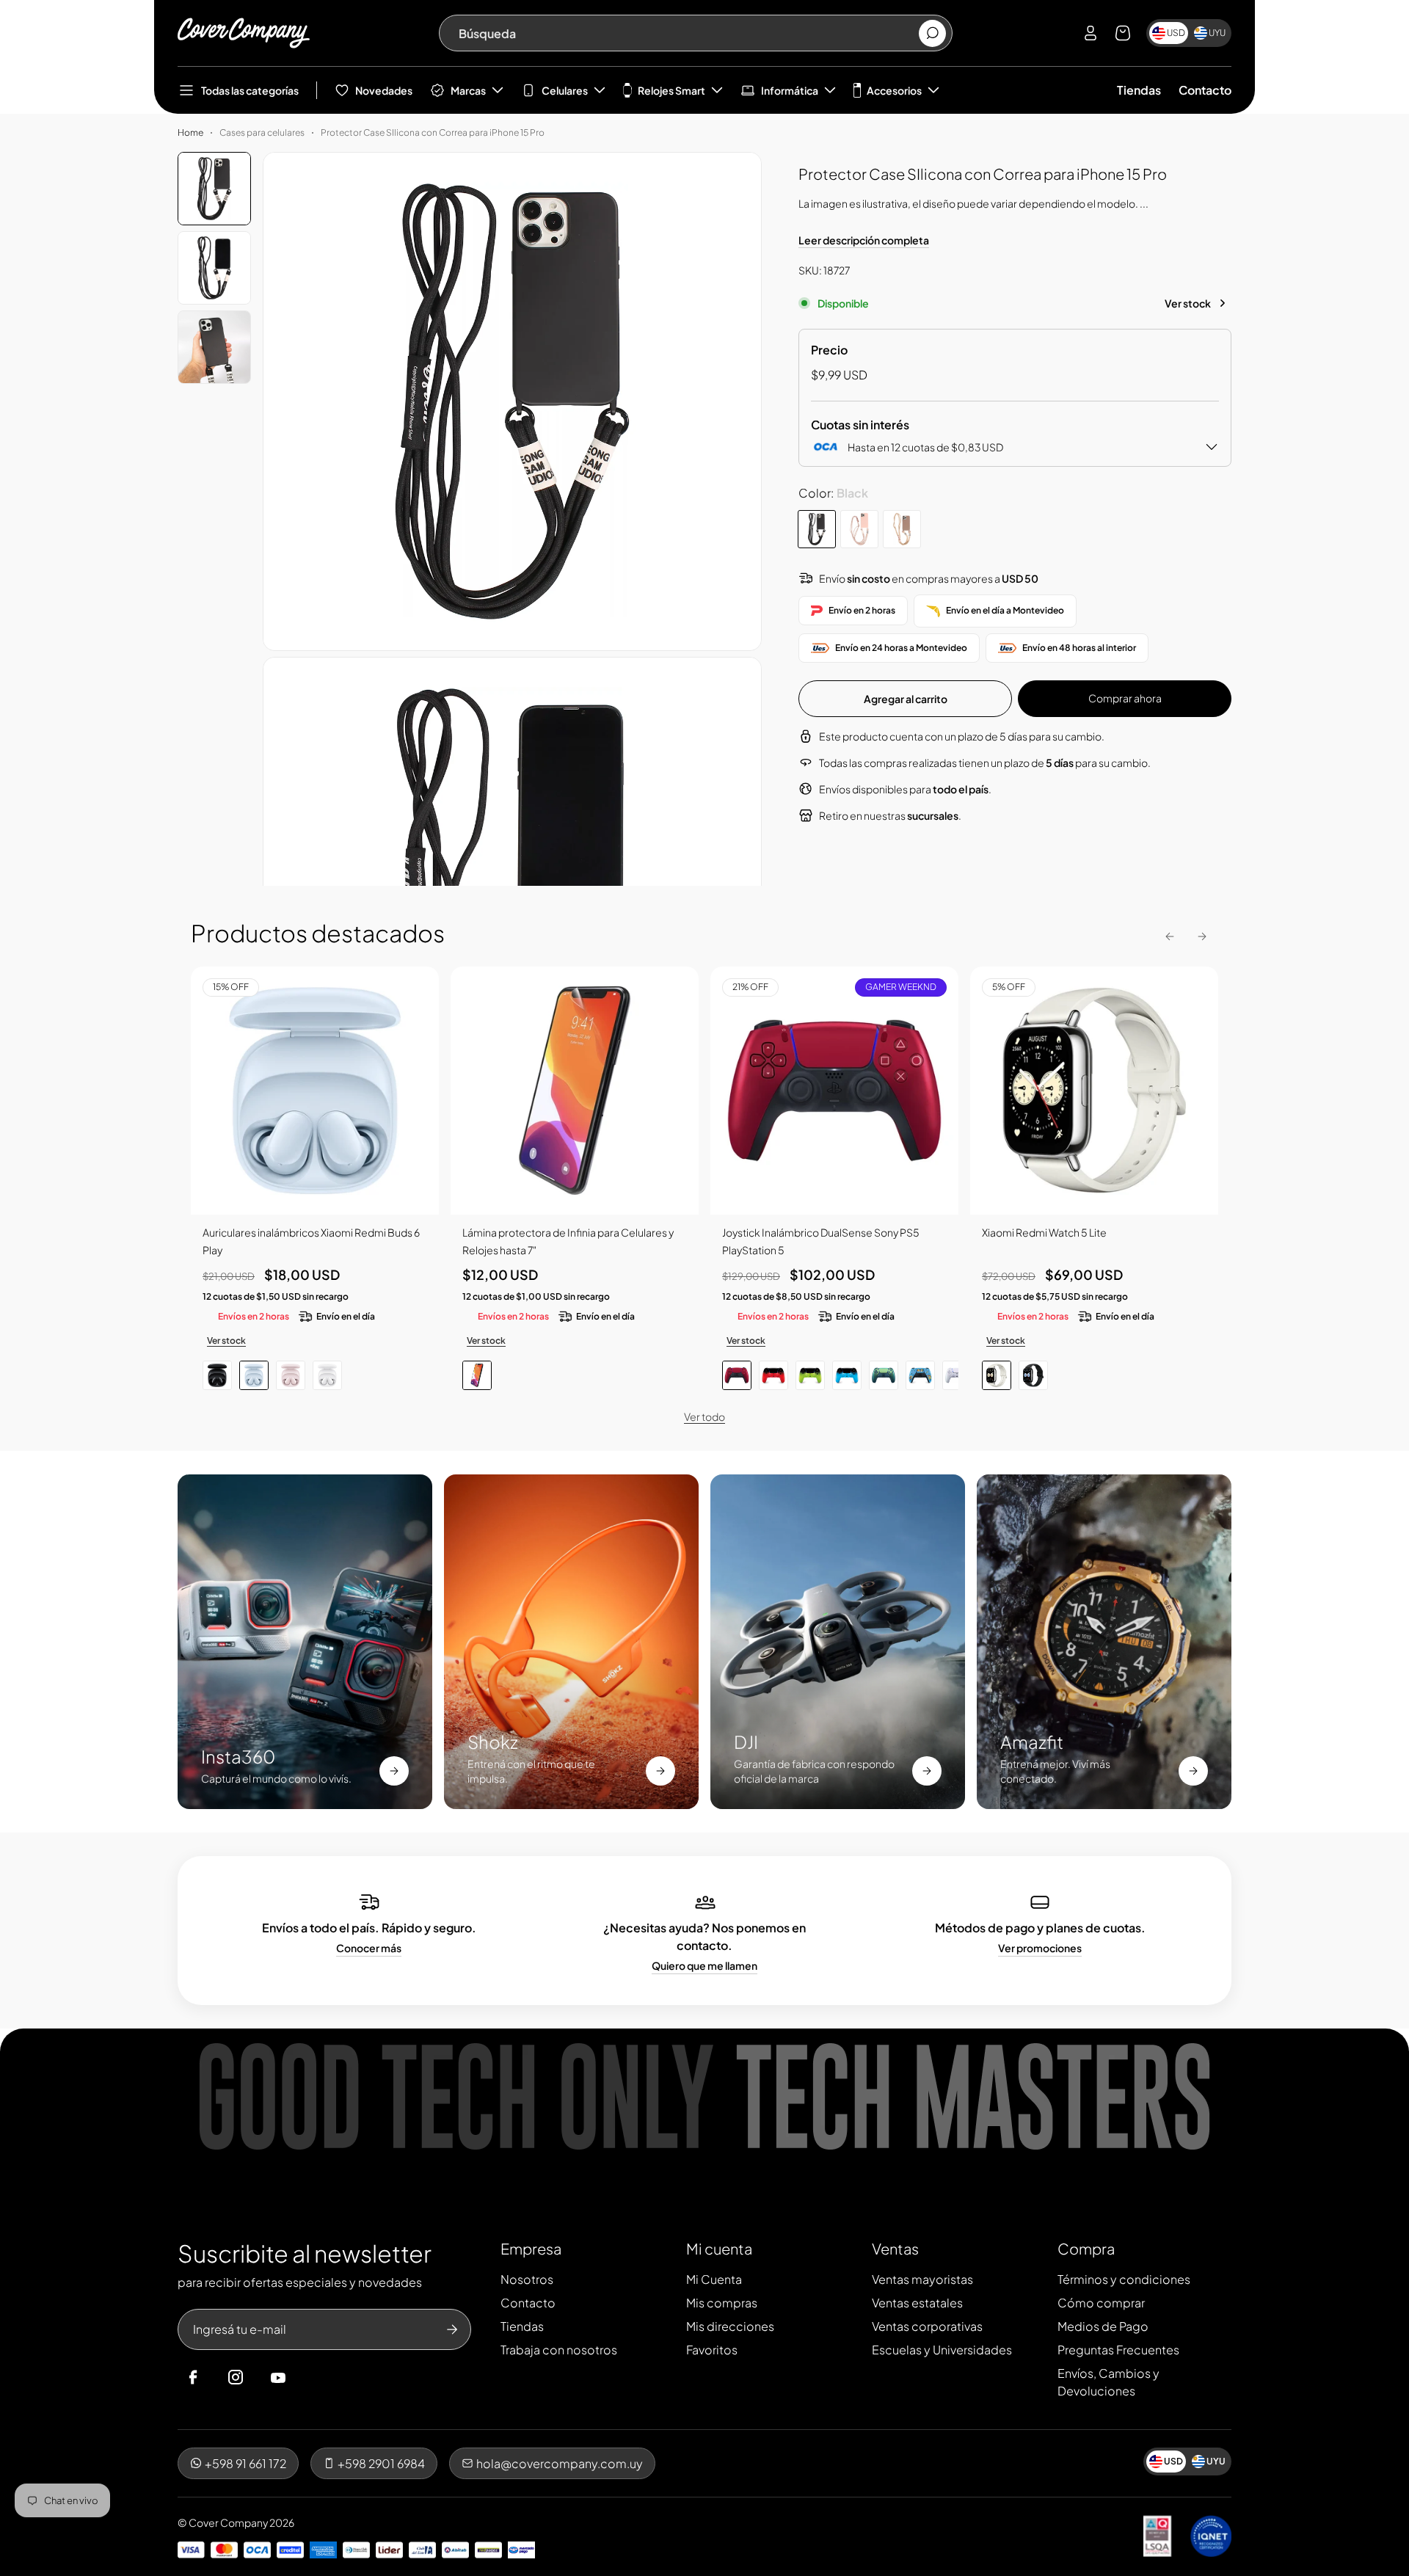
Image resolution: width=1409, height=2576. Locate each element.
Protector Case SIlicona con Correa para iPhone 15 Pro (433, 132)
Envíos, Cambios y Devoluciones (1108, 2382)
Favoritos (712, 2350)
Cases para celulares (262, 132)
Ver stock (1188, 303)
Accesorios (894, 90)
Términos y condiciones (1124, 2279)
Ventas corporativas (927, 2326)
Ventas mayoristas (922, 2279)
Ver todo (704, 1416)
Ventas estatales (917, 2303)
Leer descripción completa (864, 240)
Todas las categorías (250, 90)
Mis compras (722, 2303)
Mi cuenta (719, 2248)
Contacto (1205, 90)
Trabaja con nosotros (559, 2350)
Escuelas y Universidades (942, 2350)
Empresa (531, 2248)
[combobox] (688, 33)
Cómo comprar (1101, 2303)
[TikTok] (306, 2378)
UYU (1217, 33)
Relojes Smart (671, 90)
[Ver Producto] (575, 1091)
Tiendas (1139, 90)
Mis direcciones (730, 2326)
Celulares (565, 90)
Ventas (895, 2248)
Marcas (468, 90)
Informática (790, 90)
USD (1176, 33)
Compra (1086, 2248)
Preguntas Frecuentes (1118, 2350)
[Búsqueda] (932, 33)
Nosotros (527, 2279)
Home (190, 132)
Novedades (384, 90)
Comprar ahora (1125, 698)
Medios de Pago (1103, 2326)
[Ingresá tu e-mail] (452, 2329)
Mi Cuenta (714, 2279)
